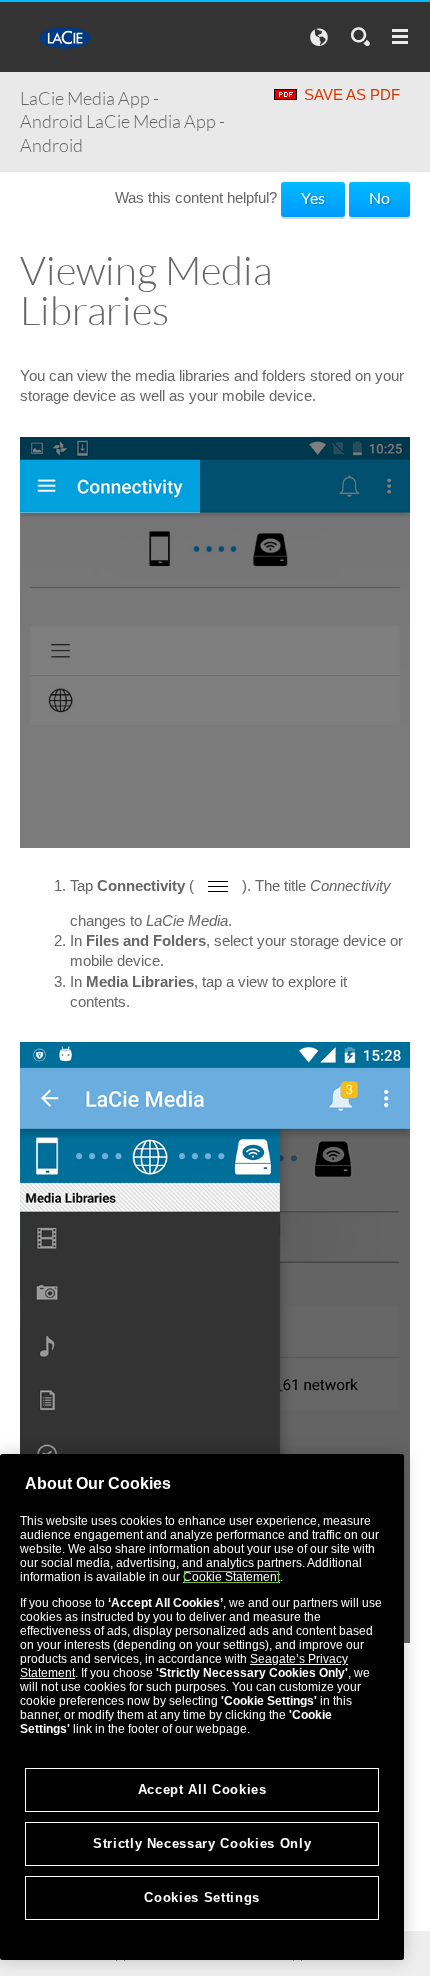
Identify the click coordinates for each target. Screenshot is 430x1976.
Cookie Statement (231, 1577)
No (379, 197)
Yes (313, 197)
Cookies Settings (202, 1897)
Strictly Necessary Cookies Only (202, 1843)
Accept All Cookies (202, 1789)
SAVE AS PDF (352, 94)
